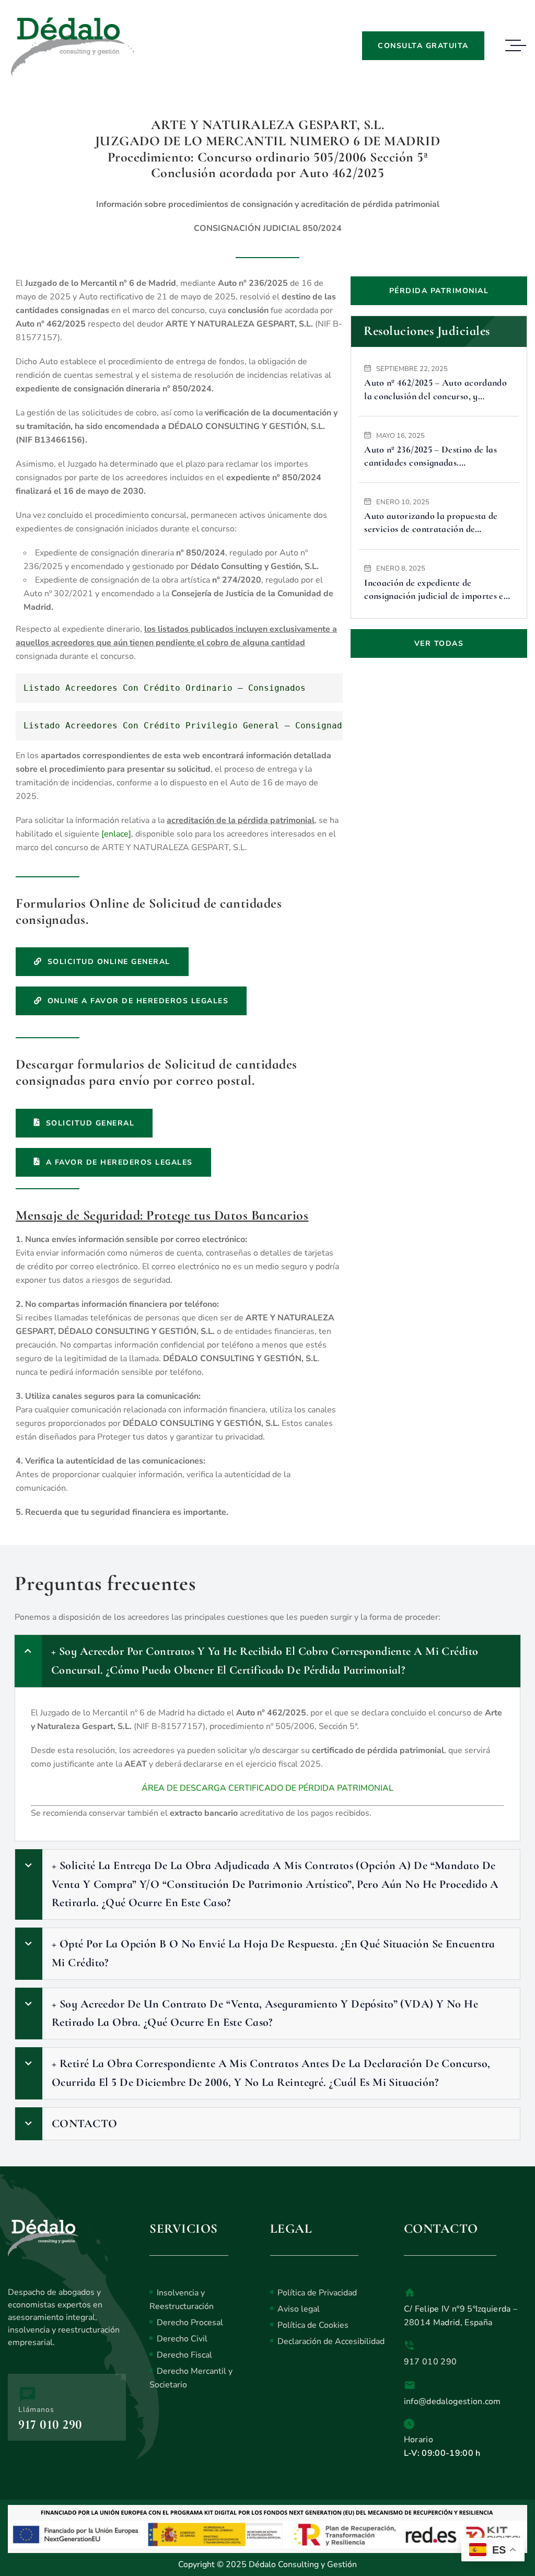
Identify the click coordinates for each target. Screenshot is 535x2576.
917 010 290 (50, 2424)
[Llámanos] (27, 2394)
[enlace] (116, 834)
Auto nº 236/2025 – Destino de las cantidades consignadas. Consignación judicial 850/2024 (431, 456)
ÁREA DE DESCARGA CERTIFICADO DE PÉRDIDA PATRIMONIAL (267, 1788)
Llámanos (36, 2410)
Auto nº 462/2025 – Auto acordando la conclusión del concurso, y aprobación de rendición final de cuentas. (435, 390)
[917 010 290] (410, 2346)
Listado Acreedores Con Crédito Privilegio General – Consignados (188, 726)
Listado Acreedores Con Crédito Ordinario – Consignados (165, 688)
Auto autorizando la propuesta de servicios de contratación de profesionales (431, 523)
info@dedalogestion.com (452, 2401)
